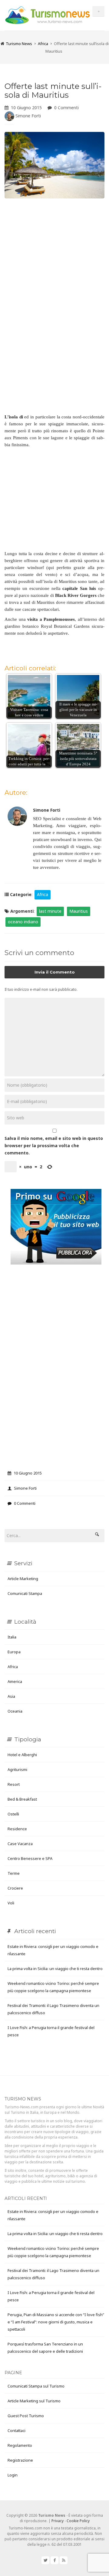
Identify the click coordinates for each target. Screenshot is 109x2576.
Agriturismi (17, 1769)
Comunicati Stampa (25, 1593)
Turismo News (19, 44)
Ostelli (13, 1814)
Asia (11, 1696)
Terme (14, 1873)
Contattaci (17, 2430)
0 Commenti (66, 108)
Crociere (15, 1888)
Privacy (58, 2521)
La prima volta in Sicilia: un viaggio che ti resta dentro (55, 1969)
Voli (11, 1903)
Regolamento (20, 2445)
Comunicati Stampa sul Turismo (36, 2386)
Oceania (15, 1711)
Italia (12, 1637)
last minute (50, 911)
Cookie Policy (78, 2521)
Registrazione (20, 2460)
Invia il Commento (55, 972)
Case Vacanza (20, 1844)
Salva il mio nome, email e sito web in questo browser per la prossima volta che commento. (54, 1146)
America (15, 1681)
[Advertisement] (54, 260)
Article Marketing (23, 1579)
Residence (17, 1829)
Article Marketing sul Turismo (34, 2401)
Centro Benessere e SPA (30, 1858)
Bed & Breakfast (22, 1799)
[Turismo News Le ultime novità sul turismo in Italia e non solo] (48, 14)
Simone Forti (28, 116)
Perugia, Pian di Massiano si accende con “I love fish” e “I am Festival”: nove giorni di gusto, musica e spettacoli (56, 2322)
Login (13, 2475)
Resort (14, 1784)
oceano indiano (23, 922)
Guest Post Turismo (26, 2416)
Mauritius (79, 911)
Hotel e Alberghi (22, 1755)
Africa (43, 44)
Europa (14, 1652)
